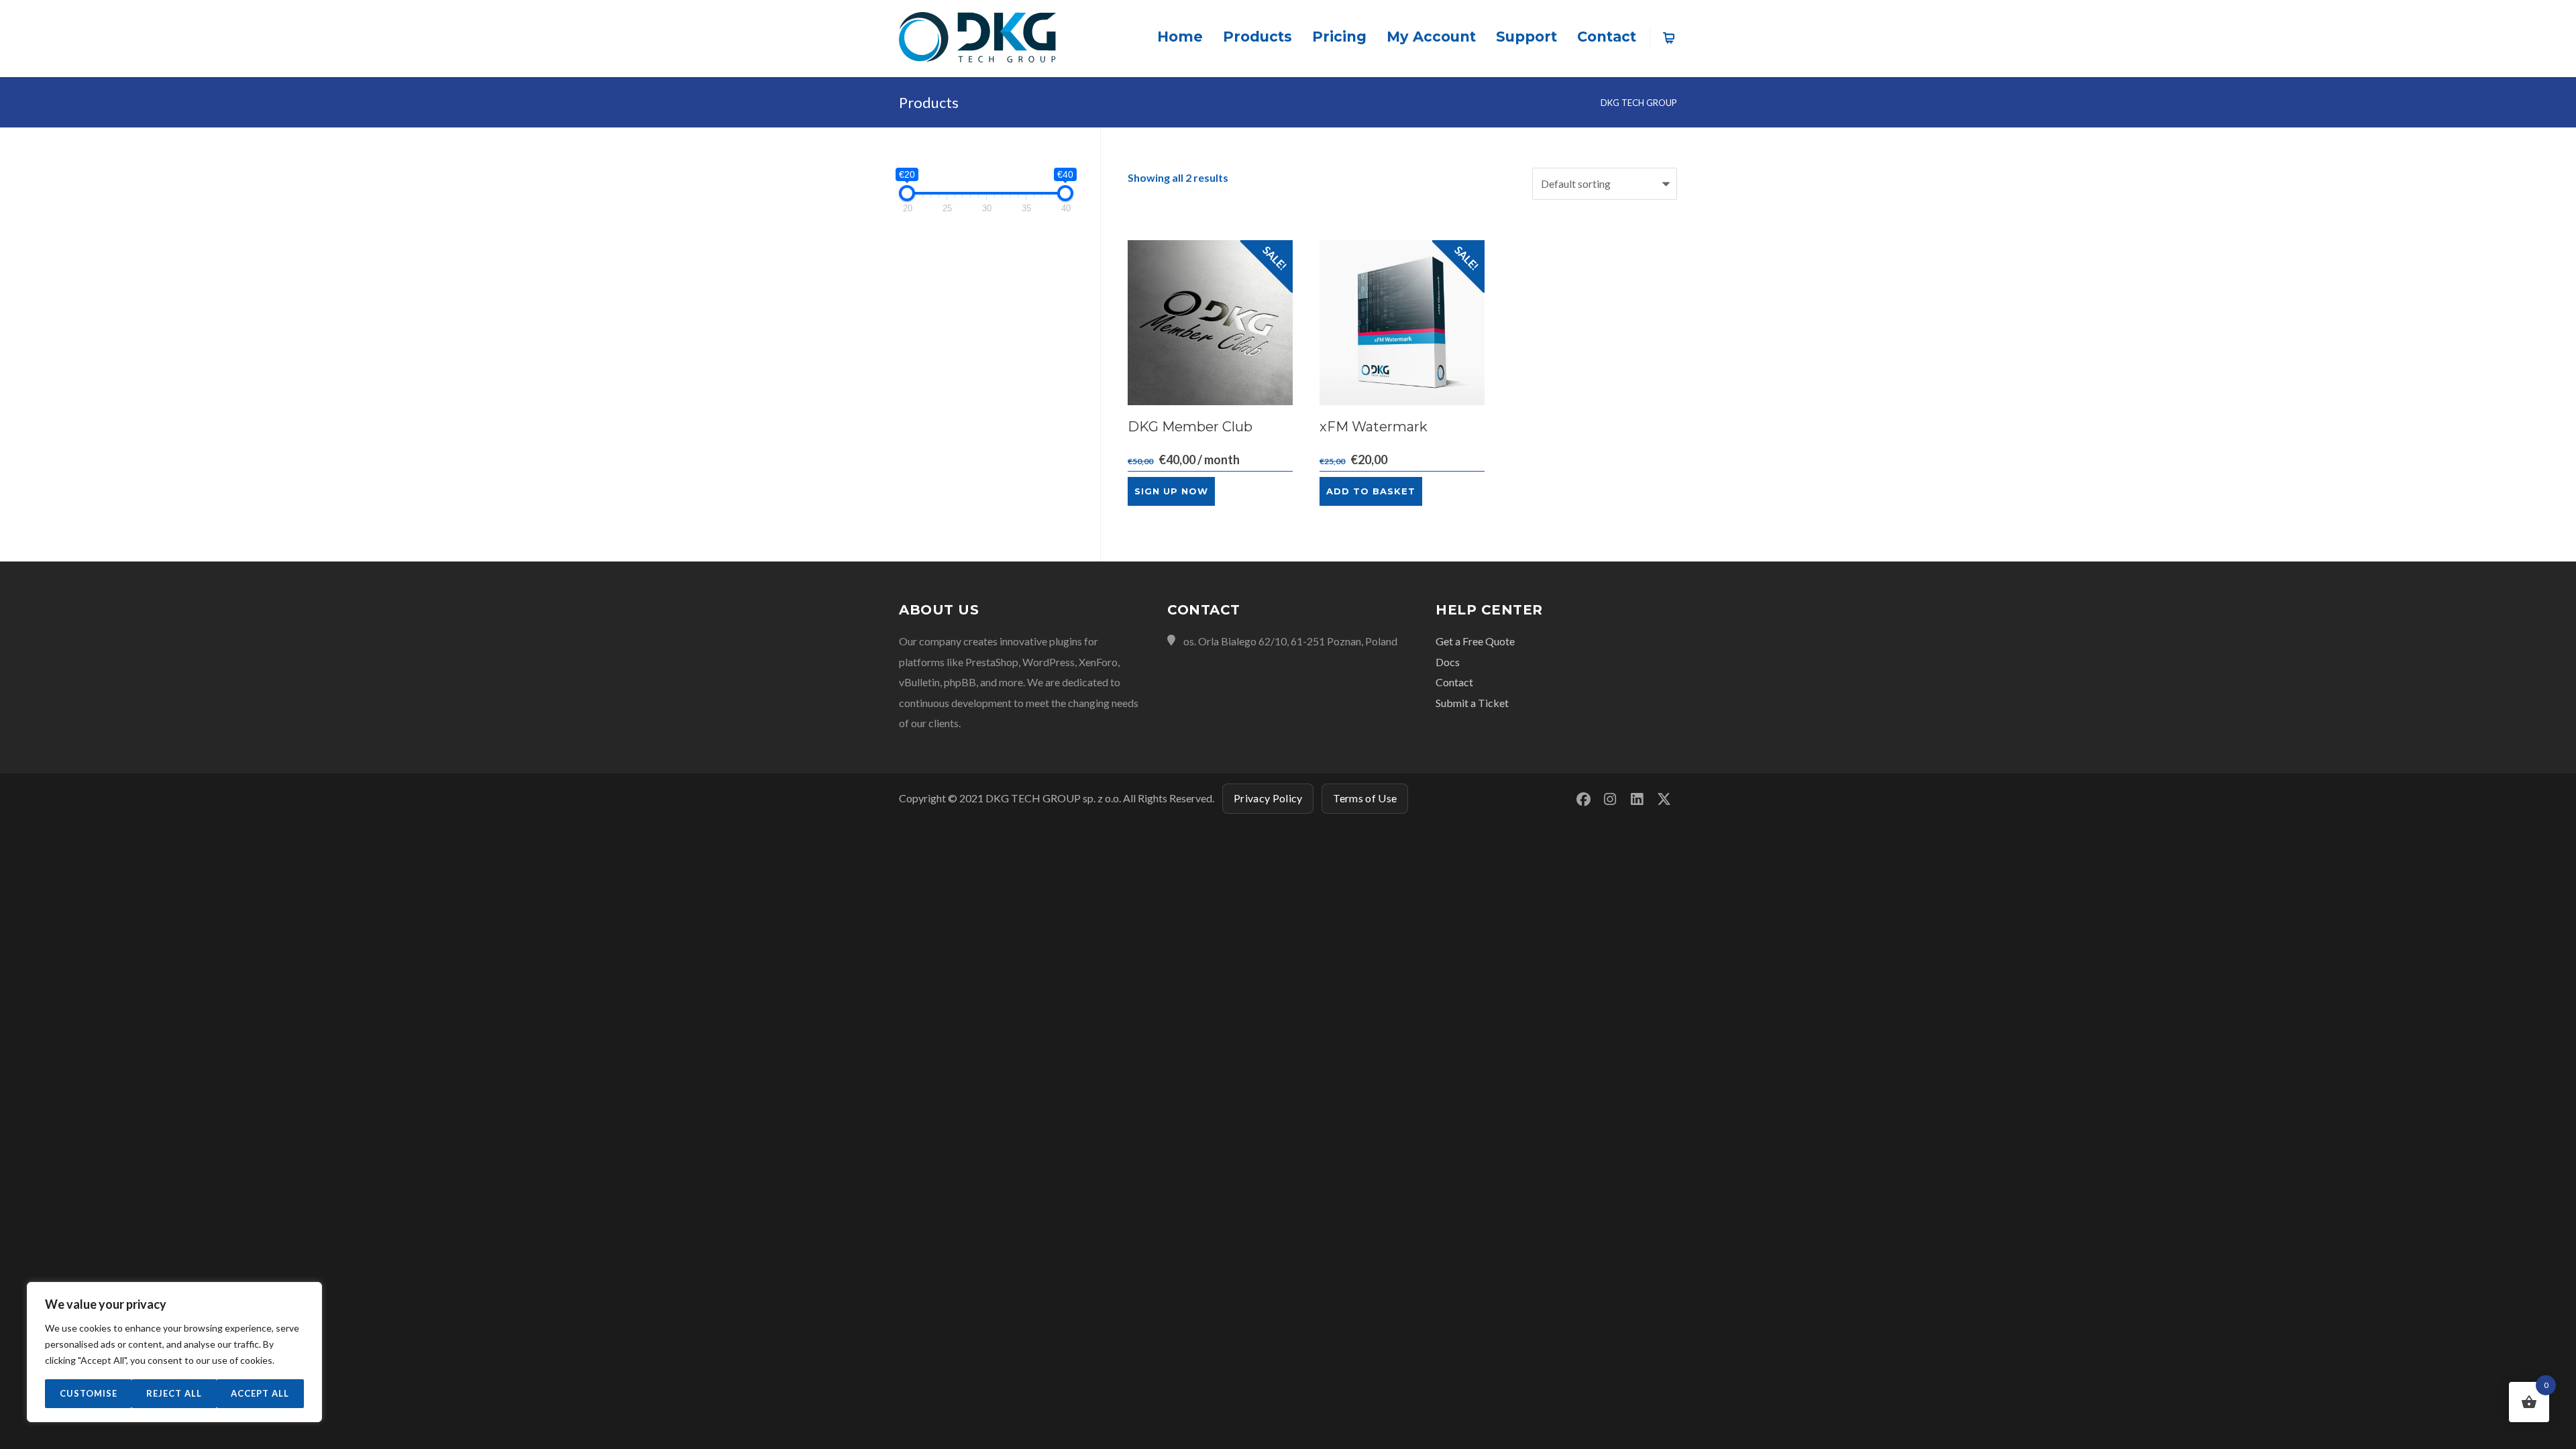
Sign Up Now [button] (1171, 491)
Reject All (174, 1393)
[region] (174, 1352)
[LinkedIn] (1637, 799)
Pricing (1339, 37)
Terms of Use (1365, 798)
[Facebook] (1583, 799)
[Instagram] (1610, 799)
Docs (1448, 662)
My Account (1431, 37)
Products (1257, 37)
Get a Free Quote (1475, 641)
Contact (1607, 37)
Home (1180, 37)
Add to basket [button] (1371, 491)
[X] (1664, 799)
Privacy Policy (1268, 798)
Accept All (260, 1393)
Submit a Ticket (1472, 703)
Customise (89, 1393)
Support (1526, 37)
